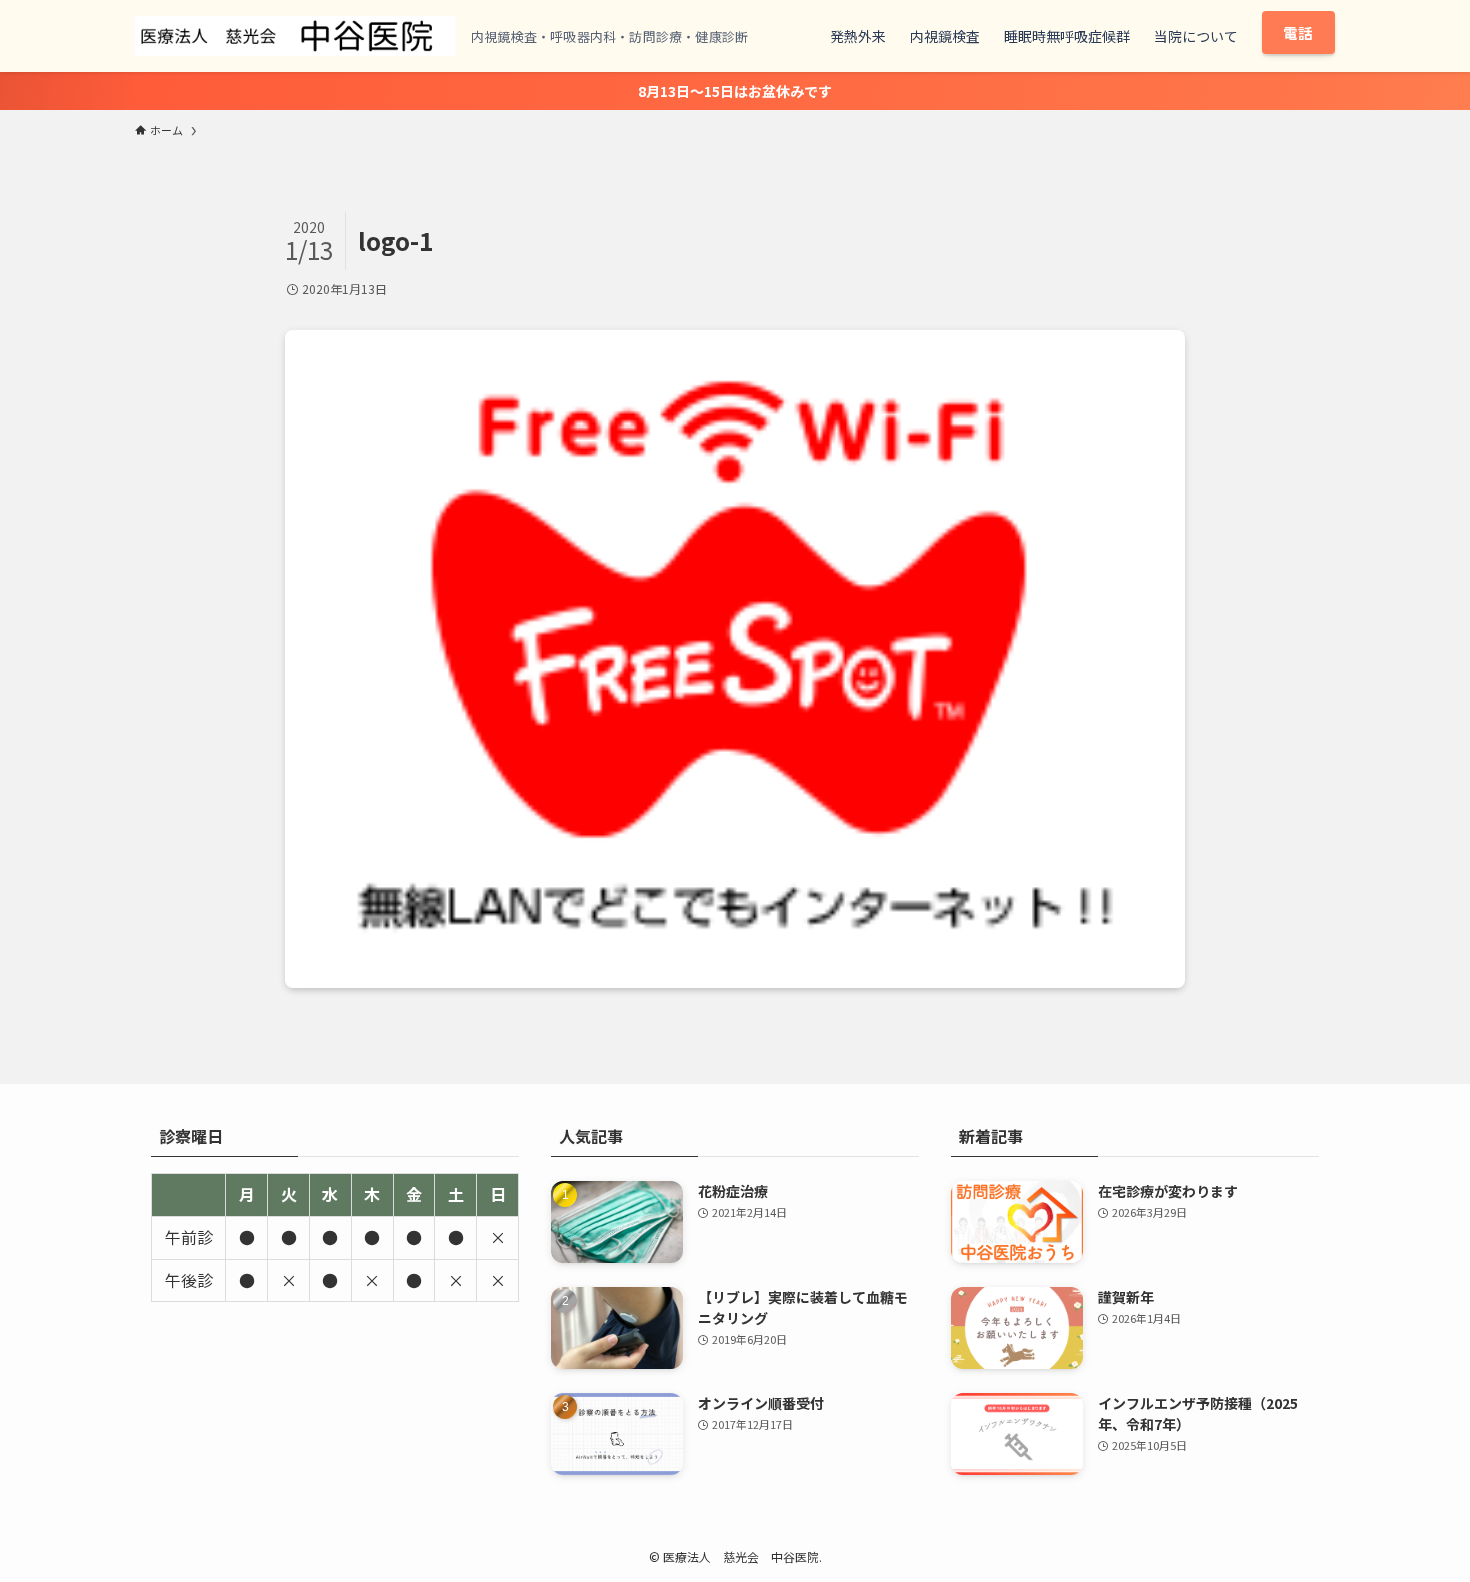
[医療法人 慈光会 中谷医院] (295, 36)
